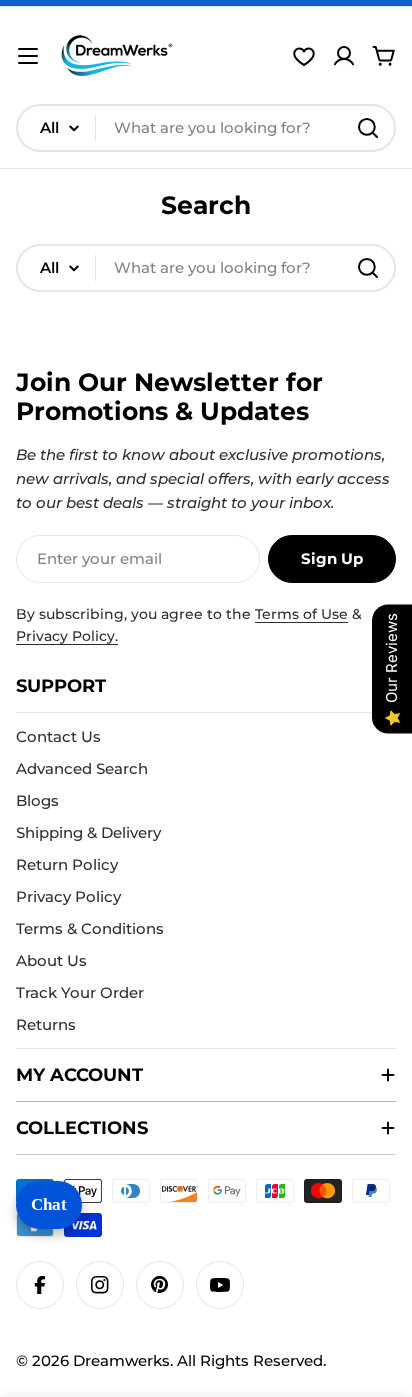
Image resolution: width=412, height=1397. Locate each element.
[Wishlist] (304, 56)
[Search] (368, 128)
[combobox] (206, 128)
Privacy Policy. (67, 636)
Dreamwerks (121, 1360)
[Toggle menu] (28, 56)
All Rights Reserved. (251, 1360)
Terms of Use (301, 614)
